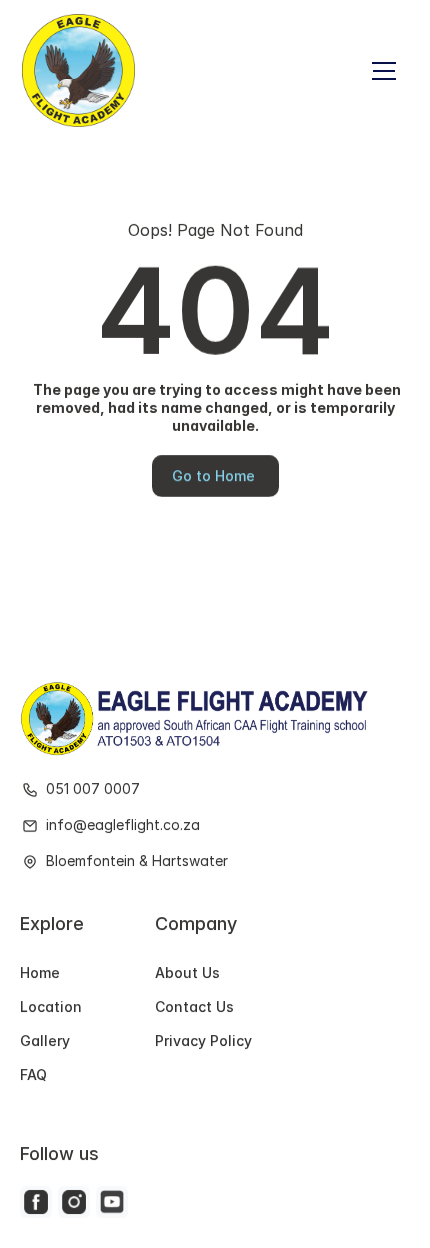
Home (40, 972)
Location (51, 1006)
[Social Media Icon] (36, 1202)
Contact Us (194, 1006)
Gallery (45, 1040)
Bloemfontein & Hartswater (137, 861)
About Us (187, 972)
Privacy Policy (203, 1040)
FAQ (33, 1075)
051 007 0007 (95, 789)
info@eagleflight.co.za (123, 825)
